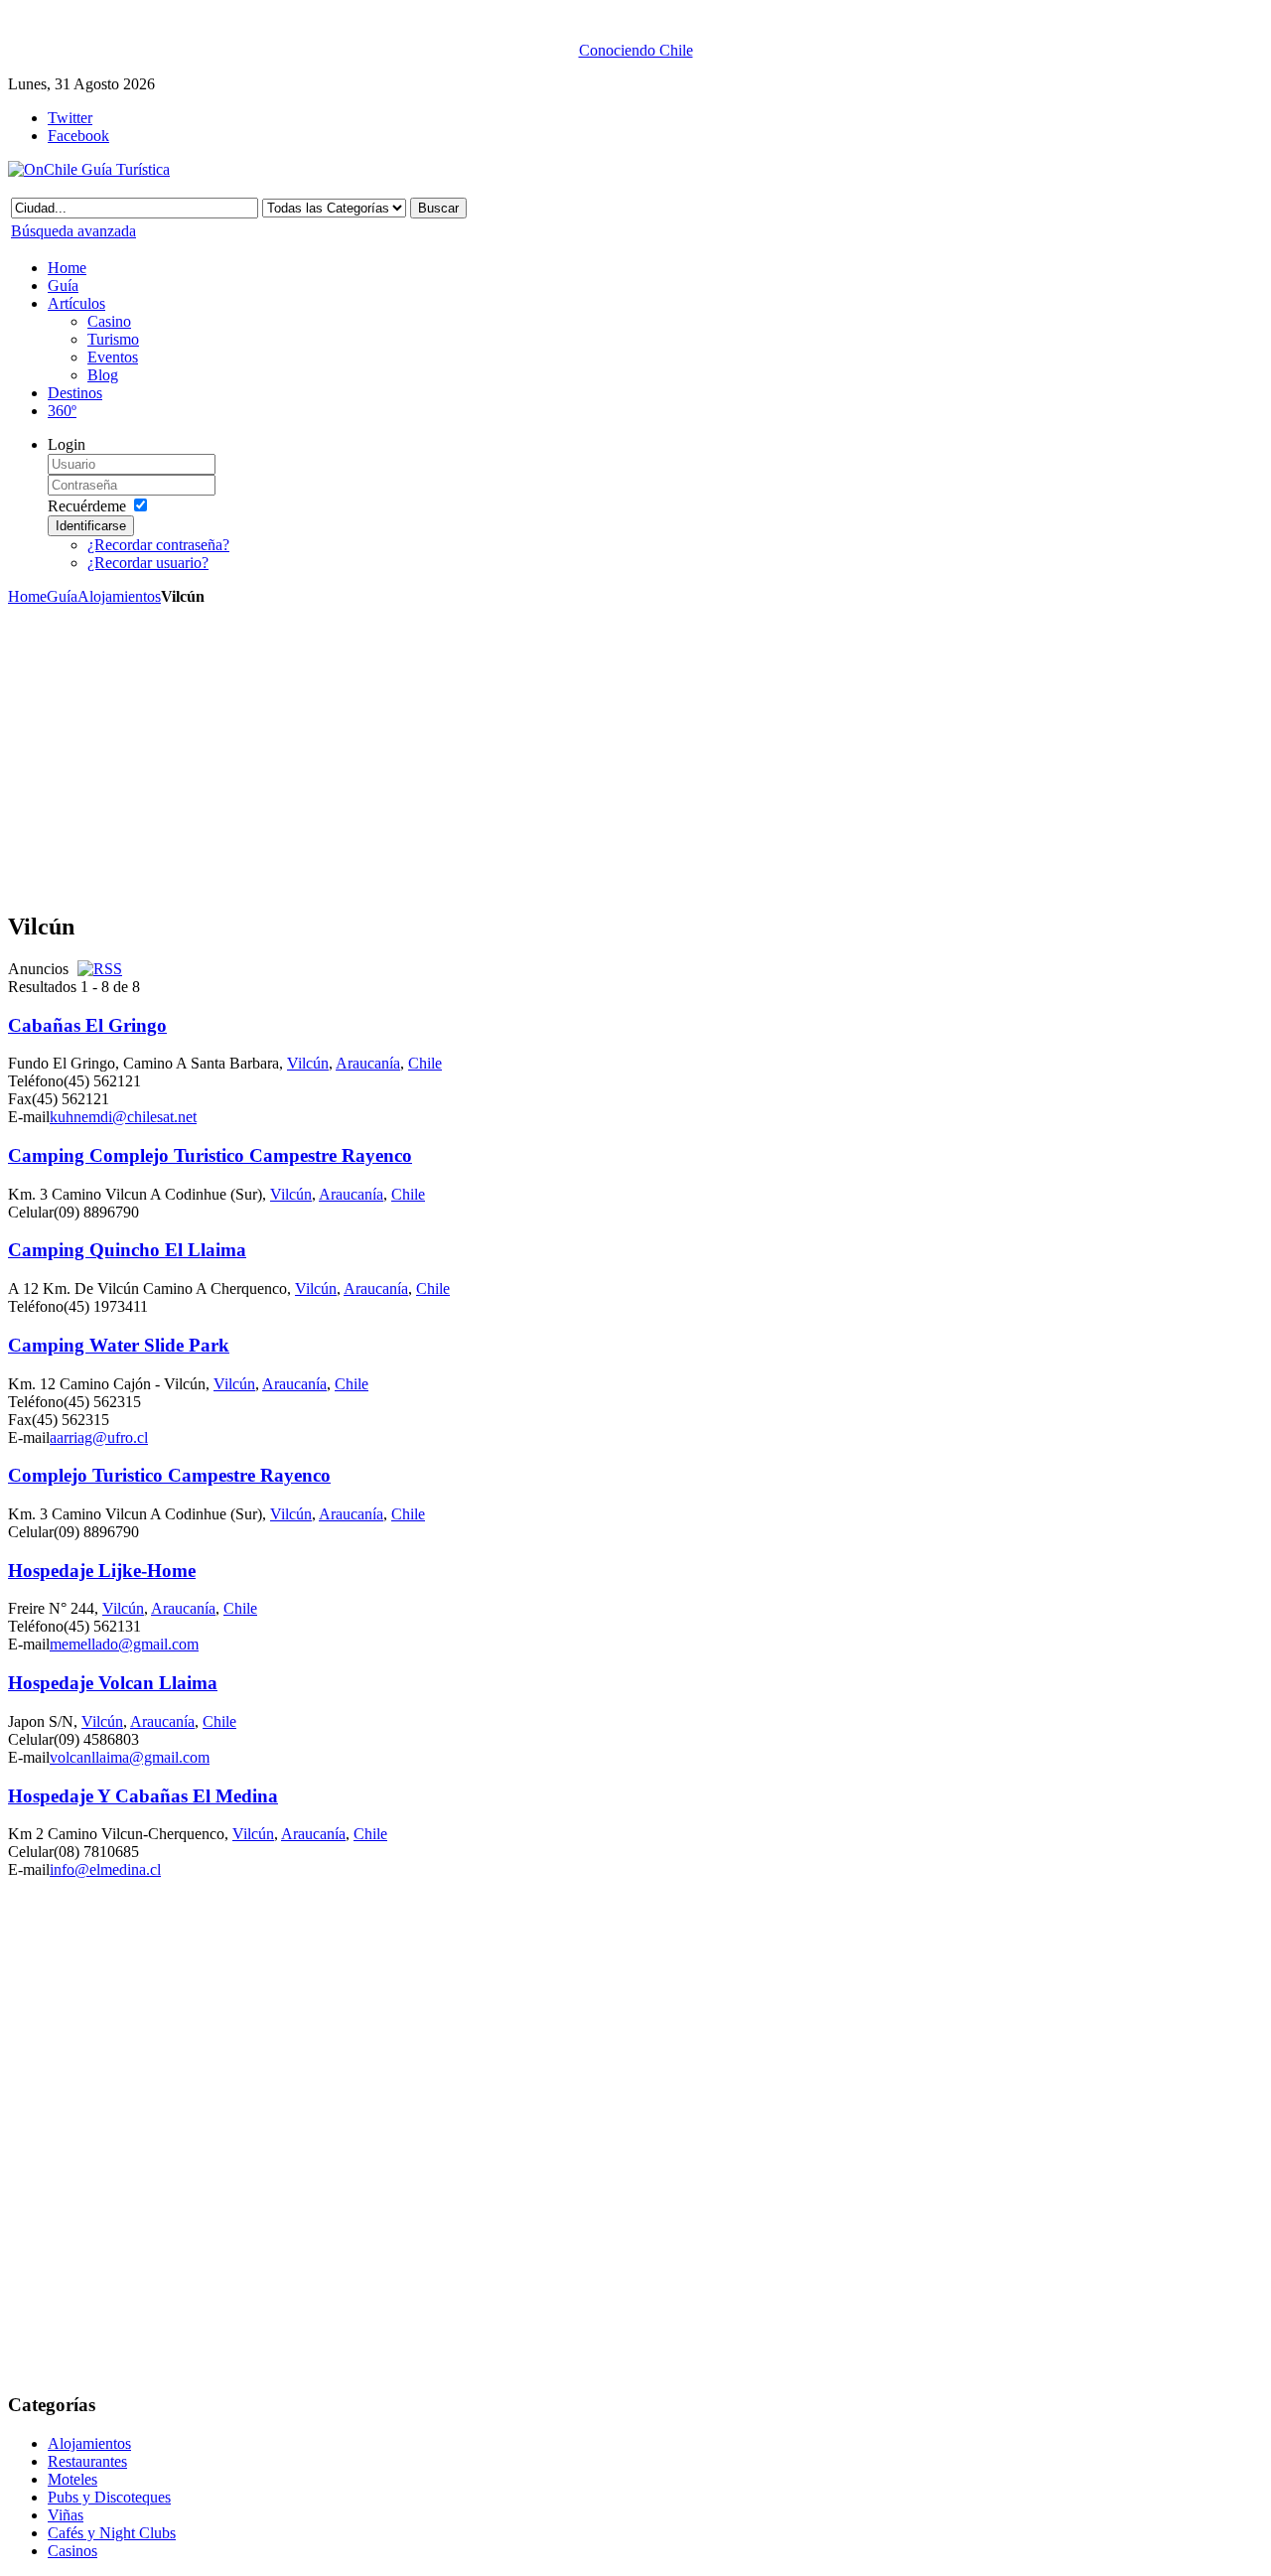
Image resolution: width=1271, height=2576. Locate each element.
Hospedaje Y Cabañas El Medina (143, 1796)
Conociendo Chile (636, 50)
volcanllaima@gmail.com (130, 1757)
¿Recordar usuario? (148, 563)
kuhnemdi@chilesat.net (123, 1117)
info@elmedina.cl (105, 1869)
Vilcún (308, 1063)
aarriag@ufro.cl (99, 1437)
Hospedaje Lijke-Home (102, 1571)
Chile (425, 1063)
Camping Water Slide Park (119, 1345)
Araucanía (368, 1063)
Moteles (72, 2479)
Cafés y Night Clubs (112, 2533)
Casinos (72, 2551)
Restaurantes (87, 2461)
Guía (62, 596)
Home (27, 596)
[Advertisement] (385, 755)
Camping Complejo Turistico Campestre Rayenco (210, 1155)
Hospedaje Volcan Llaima (113, 1683)
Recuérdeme (87, 506)
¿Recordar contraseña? (158, 545)
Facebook (78, 136)
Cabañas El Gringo (87, 1025)
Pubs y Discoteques (109, 2497)
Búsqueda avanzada (73, 231)
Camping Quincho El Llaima (127, 1250)
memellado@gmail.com (124, 1644)
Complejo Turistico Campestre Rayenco (169, 1475)
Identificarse (91, 526)
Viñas (66, 2515)
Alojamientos (119, 596)
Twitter (70, 118)
